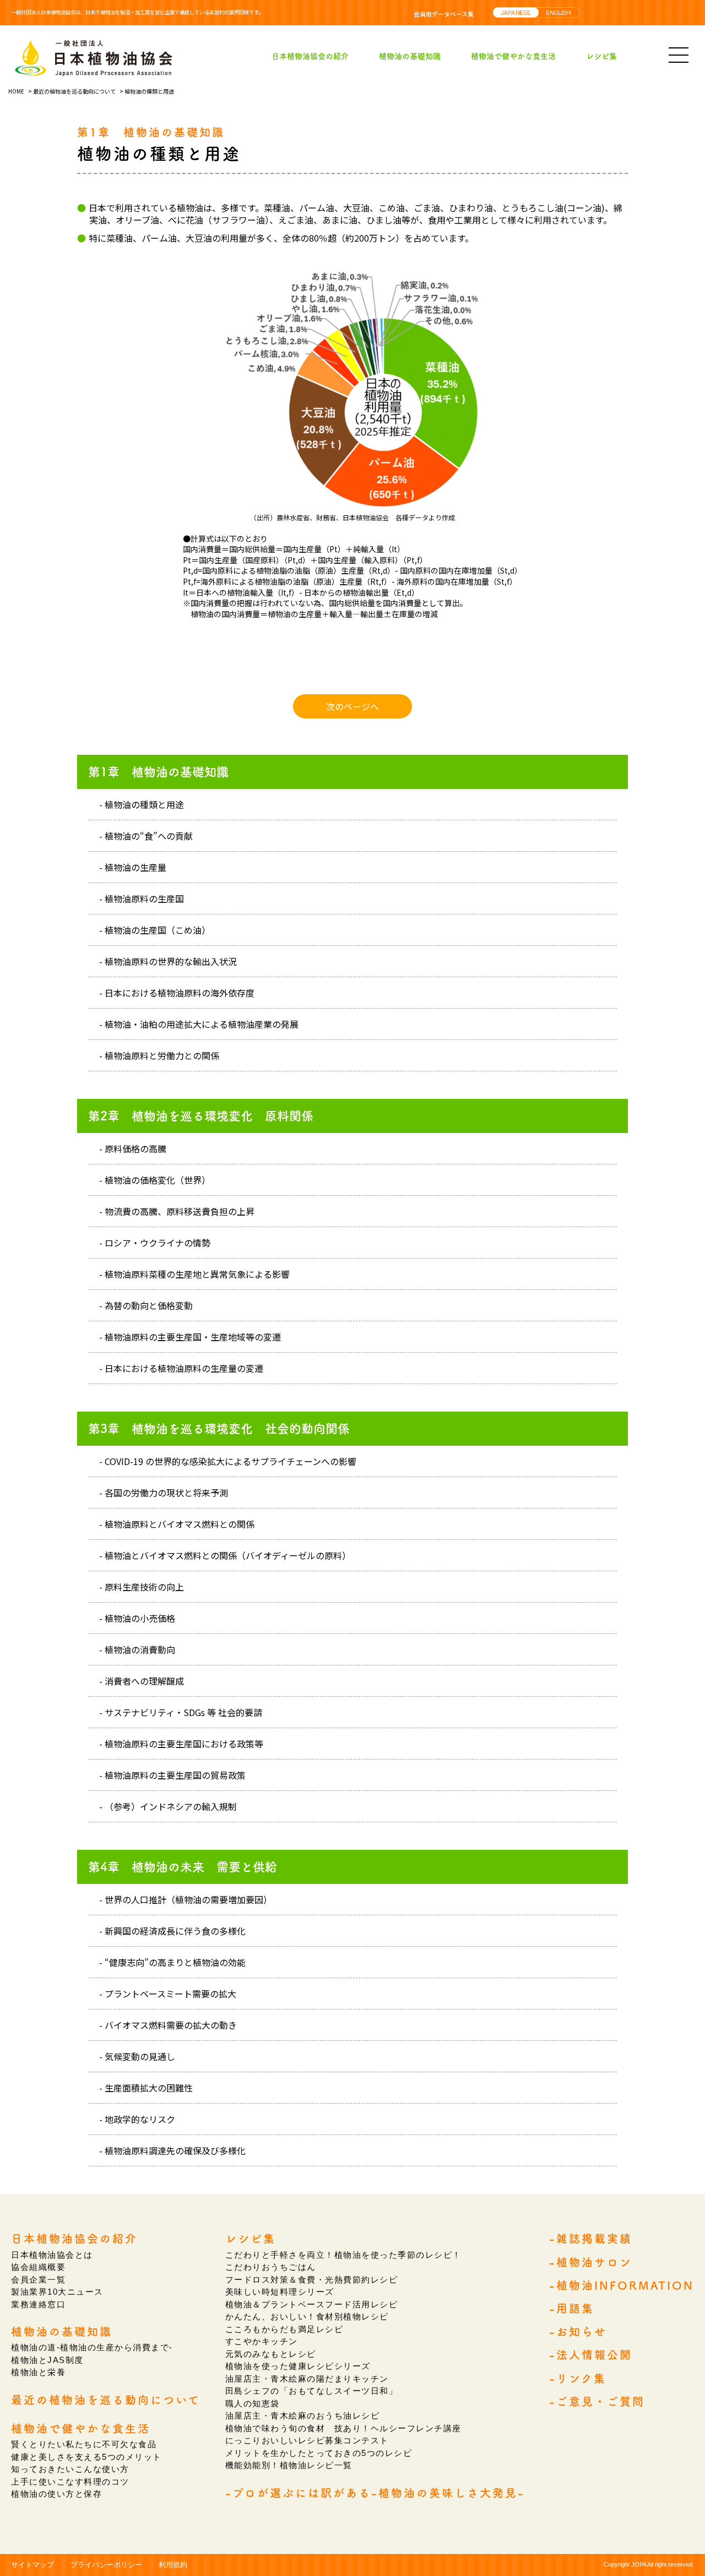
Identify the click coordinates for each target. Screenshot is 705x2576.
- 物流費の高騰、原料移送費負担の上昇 (177, 1211)
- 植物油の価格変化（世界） (155, 1180)
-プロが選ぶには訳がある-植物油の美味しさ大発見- (375, 2493)
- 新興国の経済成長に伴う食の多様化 (172, 1931)
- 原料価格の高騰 (133, 1148)
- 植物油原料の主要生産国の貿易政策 (172, 1775)
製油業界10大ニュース (57, 2292)
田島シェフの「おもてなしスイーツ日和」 (312, 2391)
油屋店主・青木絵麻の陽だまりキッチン (307, 2379)
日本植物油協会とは (52, 2255)
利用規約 (173, 2565)
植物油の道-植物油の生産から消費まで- (92, 2347)
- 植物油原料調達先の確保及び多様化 (172, 2150)
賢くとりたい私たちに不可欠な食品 (84, 2444)
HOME (16, 91)
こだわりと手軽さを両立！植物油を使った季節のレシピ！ (343, 2255)
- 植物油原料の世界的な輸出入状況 (168, 961)
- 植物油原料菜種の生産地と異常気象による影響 (194, 1274)
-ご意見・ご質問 (597, 2401)
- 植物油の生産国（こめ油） (155, 930)
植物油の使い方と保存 (56, 2494)
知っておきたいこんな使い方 (70, 2469)
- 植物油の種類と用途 (142, 804)
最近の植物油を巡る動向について (74, 91)
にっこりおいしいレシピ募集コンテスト (307, 2440)
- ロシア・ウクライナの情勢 (155, 1243)
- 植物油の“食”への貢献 (146, 836)
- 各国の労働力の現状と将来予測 (164, 1493)
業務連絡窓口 (38, 2304)
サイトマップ (32, 2565)
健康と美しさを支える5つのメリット (86, 2457)
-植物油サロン (591, 2262)
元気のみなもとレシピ (271, 2354)
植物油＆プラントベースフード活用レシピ (312, 2304)
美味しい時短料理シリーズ (280, 2292)
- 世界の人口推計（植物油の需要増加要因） (186, 1899)
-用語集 (572, 2308)
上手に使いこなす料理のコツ (70, 2482)
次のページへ (352, 706)
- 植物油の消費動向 (137, 1649)
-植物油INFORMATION (622, 2285)
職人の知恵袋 (253, 2403)
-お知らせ (578, 2332)
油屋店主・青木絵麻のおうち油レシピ (303, 2416)
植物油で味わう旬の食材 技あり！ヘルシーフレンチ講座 (343, 2428)
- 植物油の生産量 (133, 867)
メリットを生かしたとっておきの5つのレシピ (319, 2453)
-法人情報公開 (591, 2355)
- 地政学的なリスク (137, 2119)
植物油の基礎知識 (410, 56)
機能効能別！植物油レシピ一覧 (289, 2465)
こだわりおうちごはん (271, 2267)
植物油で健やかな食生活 (513, 56)
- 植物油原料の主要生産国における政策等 (181, 1744)
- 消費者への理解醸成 (142, 1681)
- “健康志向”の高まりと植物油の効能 (172, 1962)
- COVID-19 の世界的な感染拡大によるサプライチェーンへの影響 (228, 1461)
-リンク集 (578, 2378)
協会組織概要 (38, 2267)
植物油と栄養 (38, 2372)
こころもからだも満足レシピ (284, 2329)
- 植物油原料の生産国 (142, 898)
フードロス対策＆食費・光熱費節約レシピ (312, 2280)
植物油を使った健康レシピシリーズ (298, 2366)
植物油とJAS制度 (47, 2360)
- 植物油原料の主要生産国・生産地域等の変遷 (190, 1337)
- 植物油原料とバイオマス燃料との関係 (177, 1524)
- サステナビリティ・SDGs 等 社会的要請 (181, 1712)
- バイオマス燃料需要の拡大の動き (168, 2025)
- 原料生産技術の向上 (142, 1587)
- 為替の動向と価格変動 (146, 1305)
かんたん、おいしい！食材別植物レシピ (307, 2316)
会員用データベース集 (444, 14)
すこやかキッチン (262, 2341)
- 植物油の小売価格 (137, 1618)
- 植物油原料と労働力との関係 (159, 1055)
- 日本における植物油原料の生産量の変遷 (181, 1368)
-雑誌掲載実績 (591, 2239)
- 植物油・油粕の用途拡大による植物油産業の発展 (199, 1024)
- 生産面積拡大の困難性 (146, 2088)
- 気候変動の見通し (137, 2056)
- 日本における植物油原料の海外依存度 (177, 993)
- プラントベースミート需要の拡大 (168, 1994)
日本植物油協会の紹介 (310, 56)
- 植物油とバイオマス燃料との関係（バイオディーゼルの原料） (225, 1555)
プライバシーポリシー (106, 2565)
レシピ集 (601, 56)
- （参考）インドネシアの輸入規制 (168, 1806)
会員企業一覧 (38, 2280)
